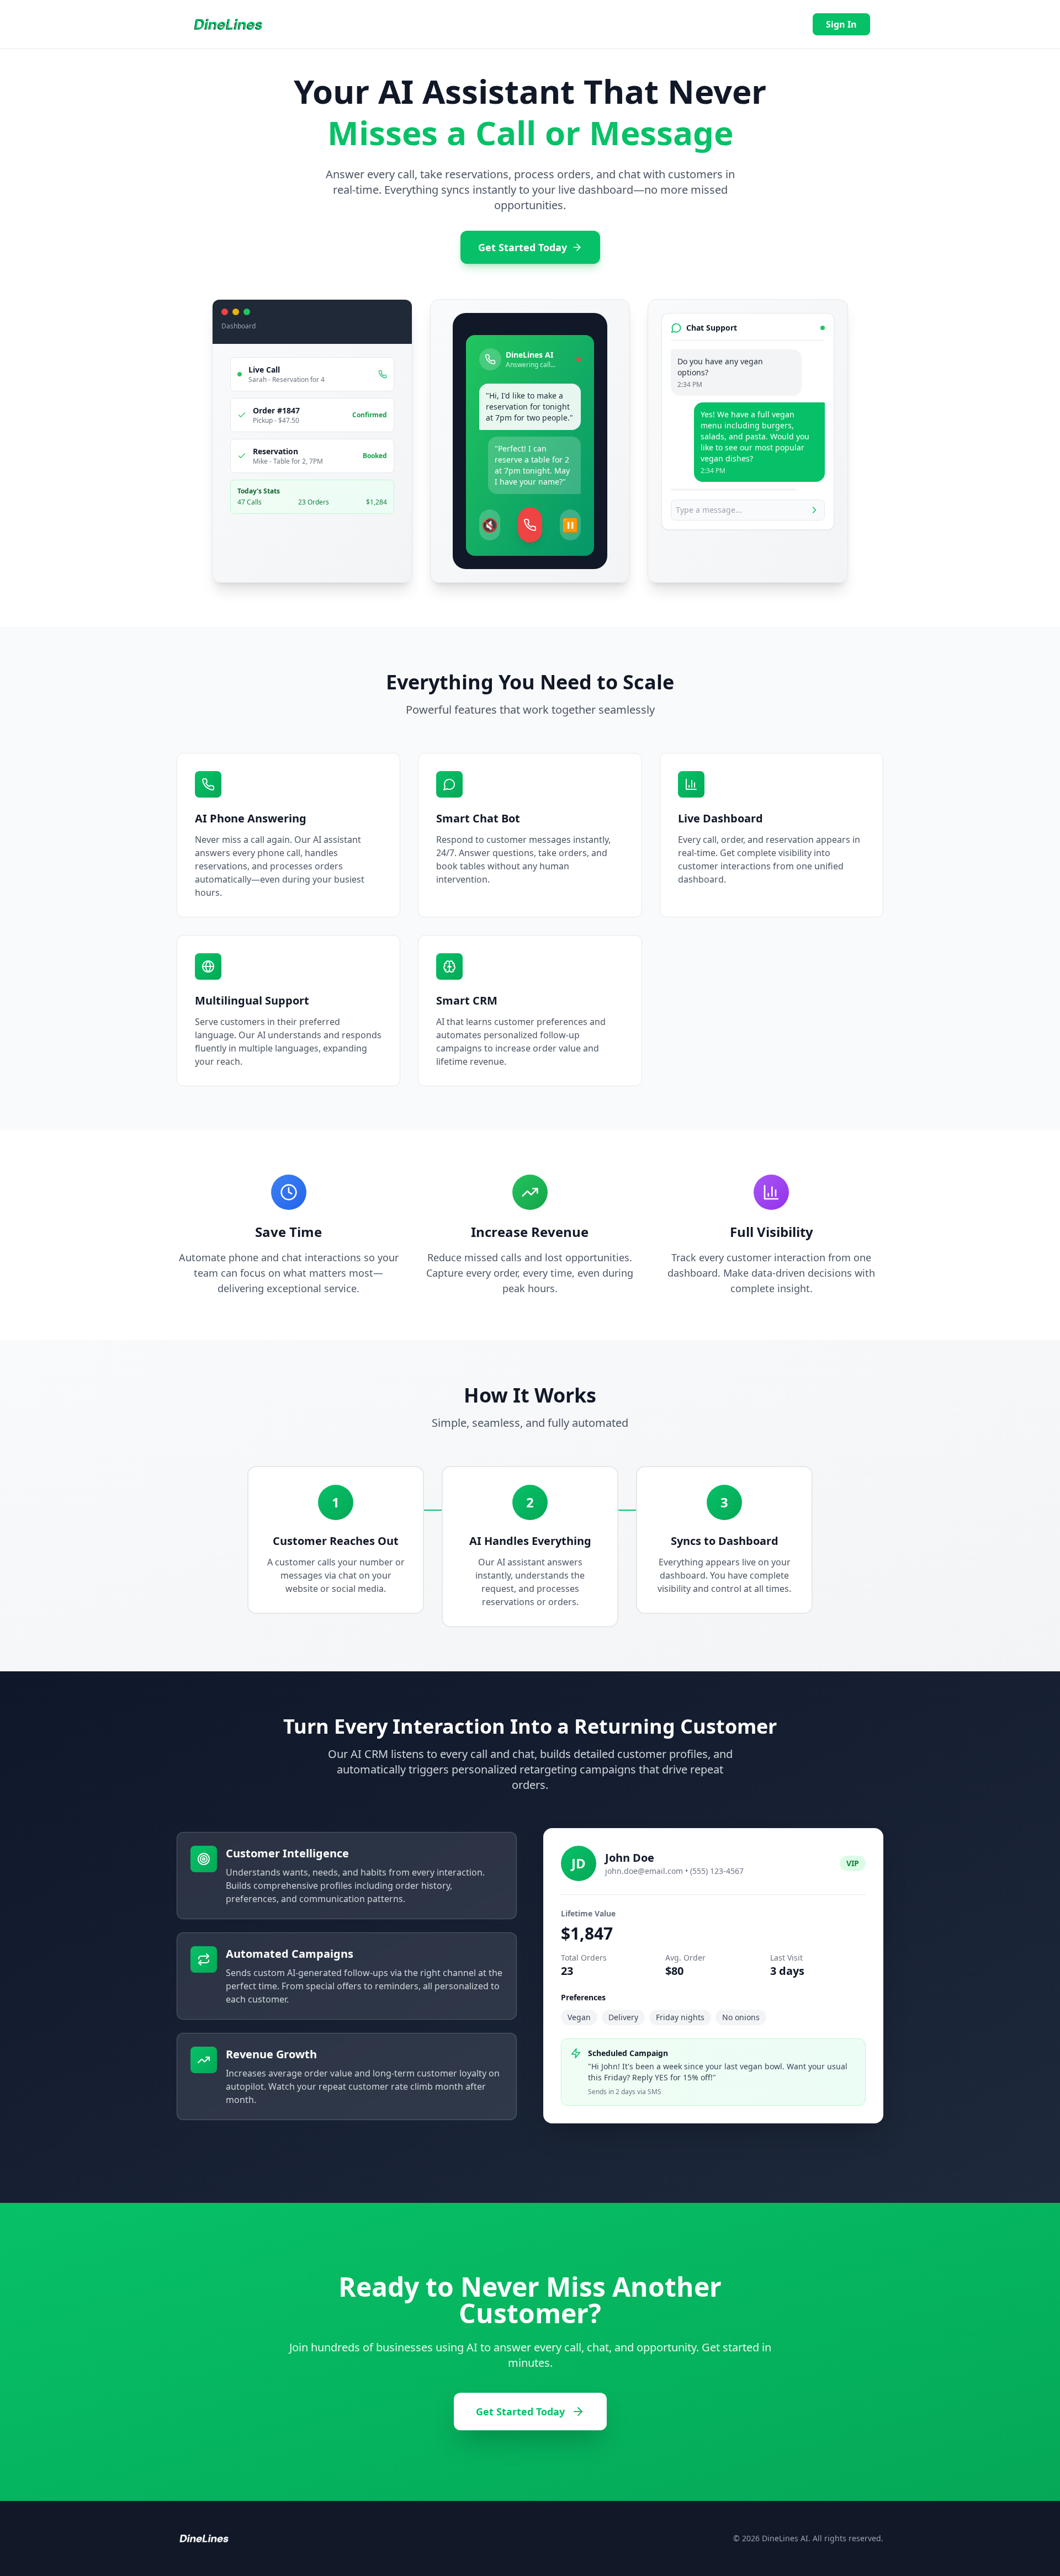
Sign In (841, 24)
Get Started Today (523, 247)
